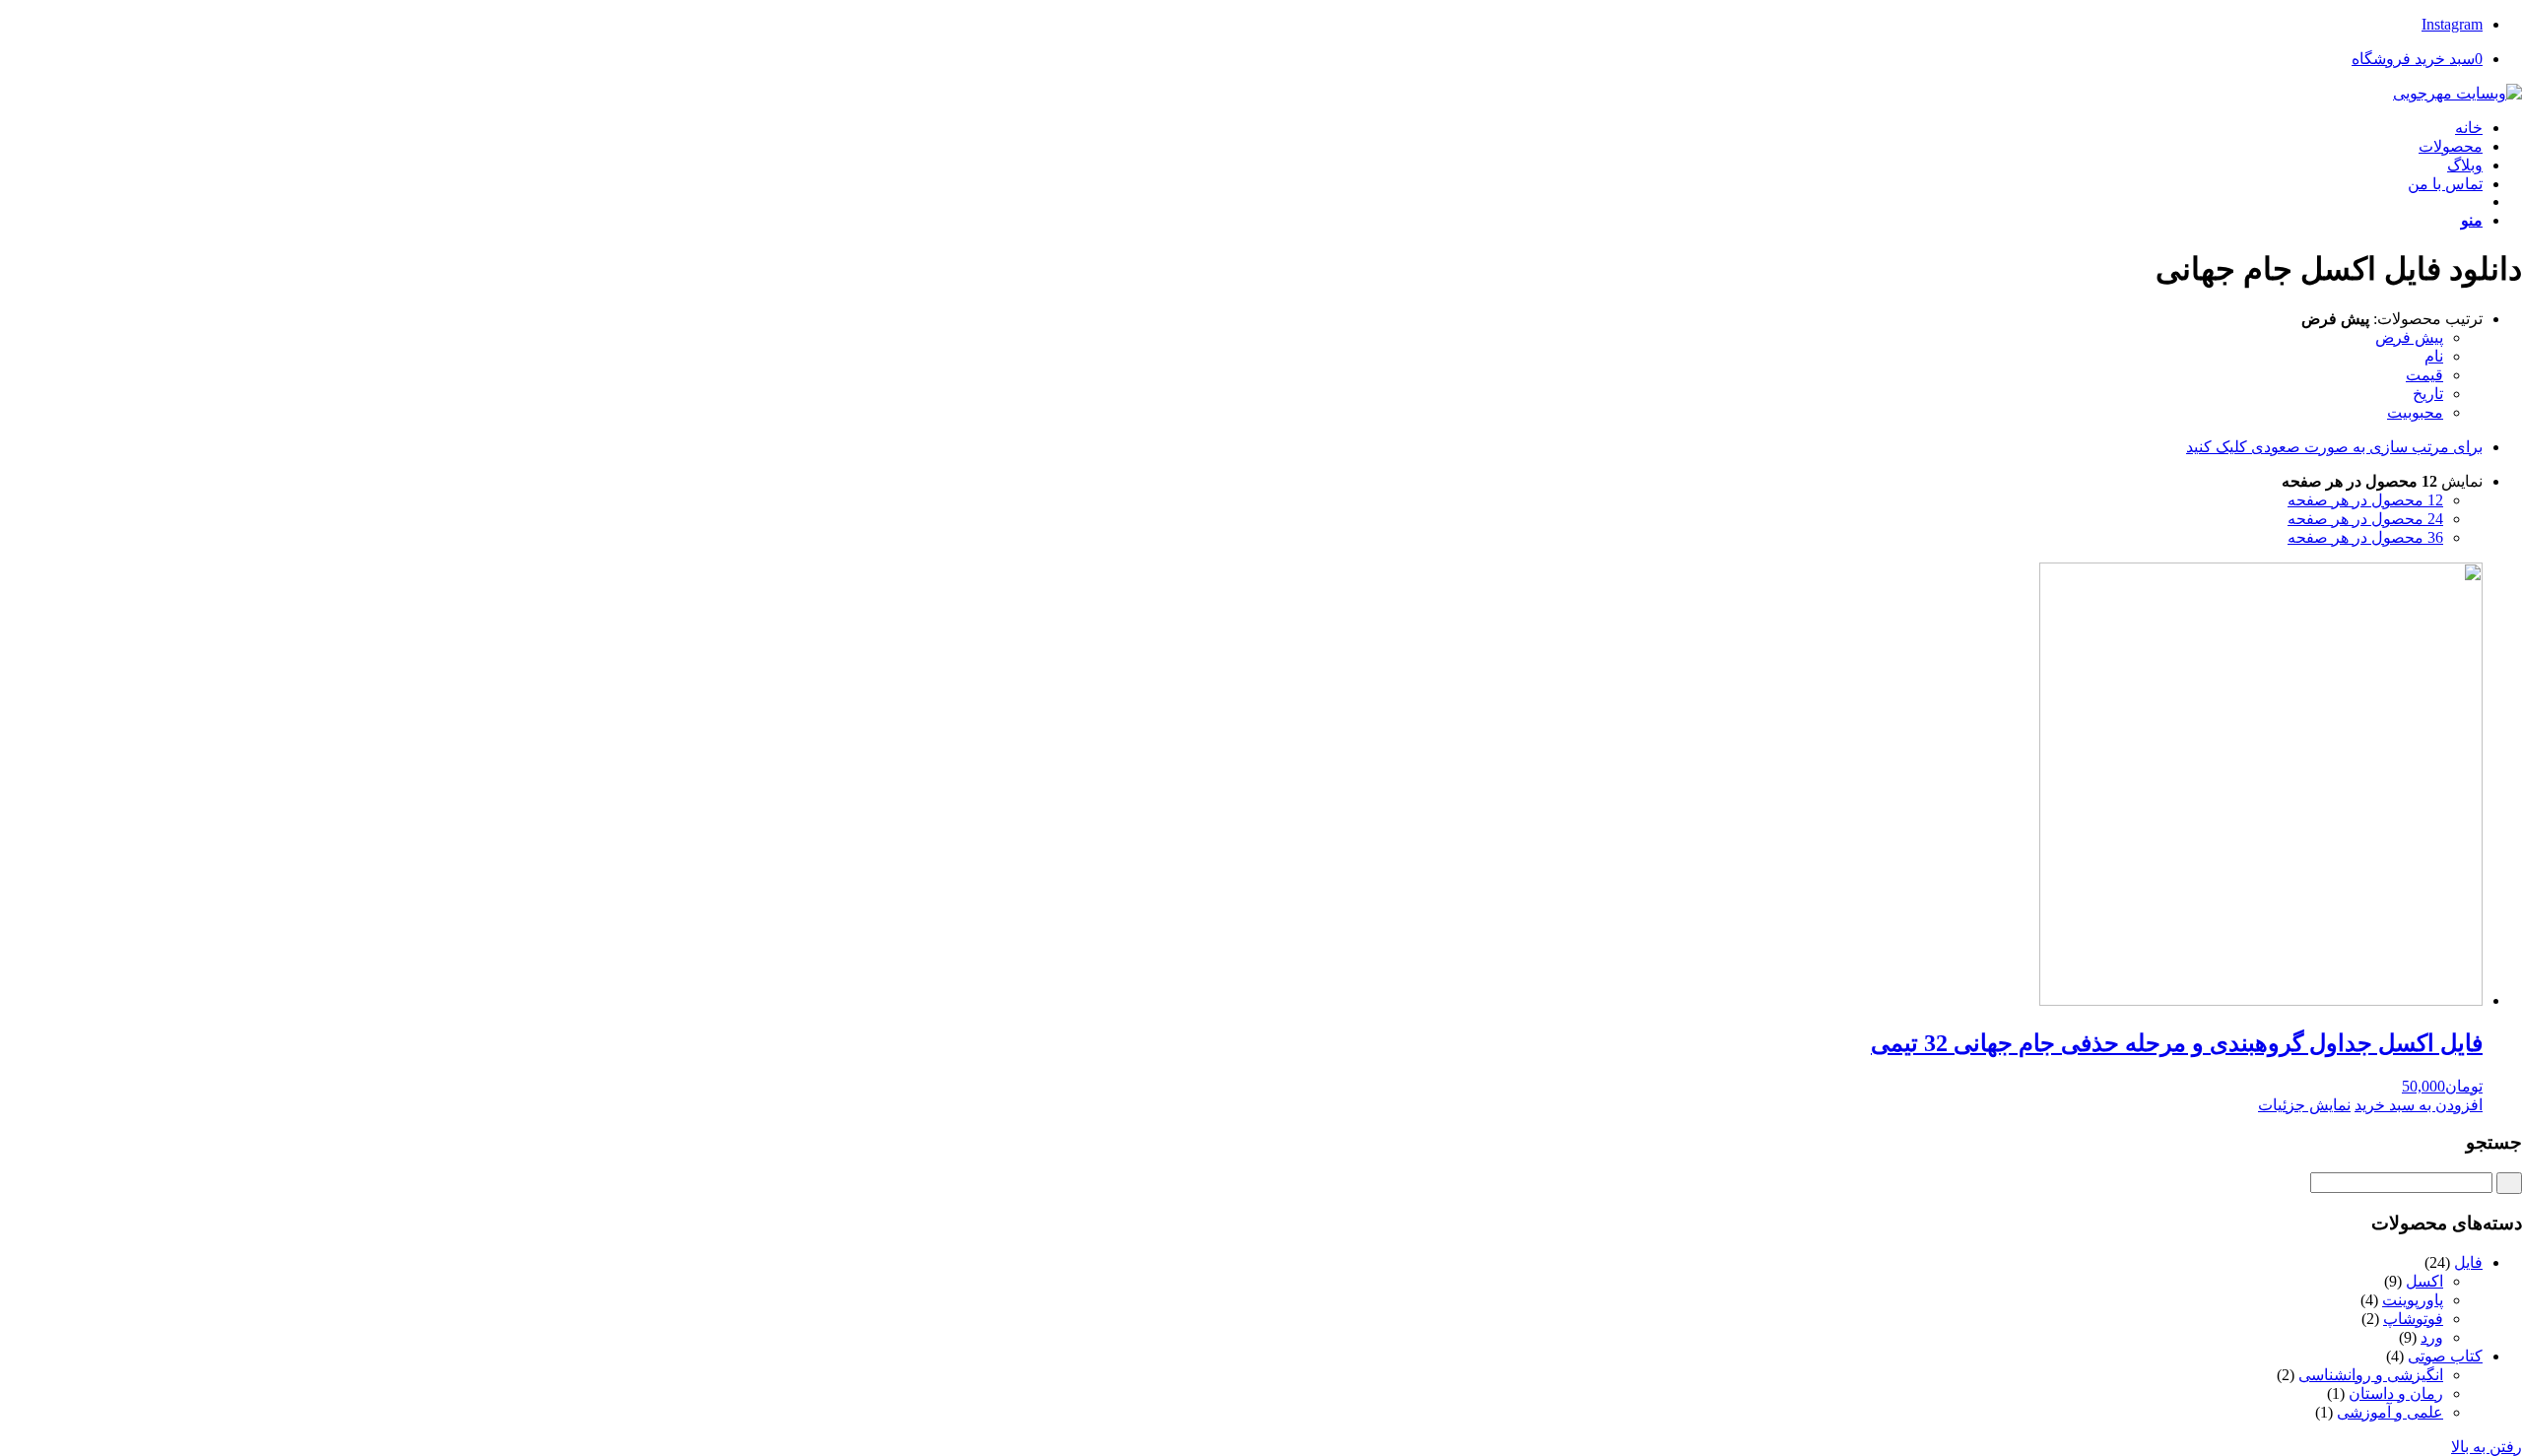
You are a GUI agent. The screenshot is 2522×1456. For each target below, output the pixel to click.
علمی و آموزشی (2390, 1412)
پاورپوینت (2413, 1300)
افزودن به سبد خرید (2419, 1105)
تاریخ (2428, 394)
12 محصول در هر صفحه (2365, 500)
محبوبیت (2415, 412)
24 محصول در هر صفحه (2365, 519)
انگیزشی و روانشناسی (2371, 1375)
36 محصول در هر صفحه (2365, 537)
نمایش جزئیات (2304, 1105)
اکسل (2424, 1281)
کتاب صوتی (2445, 1356)
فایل (2468, 1262)
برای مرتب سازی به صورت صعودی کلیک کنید (2334, 447)
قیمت (2424, 375)
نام (2434, 356)
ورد (2432, 1337)
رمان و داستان (2396, 1393)
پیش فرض (2409, 337)
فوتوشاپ (2413, 1319)
